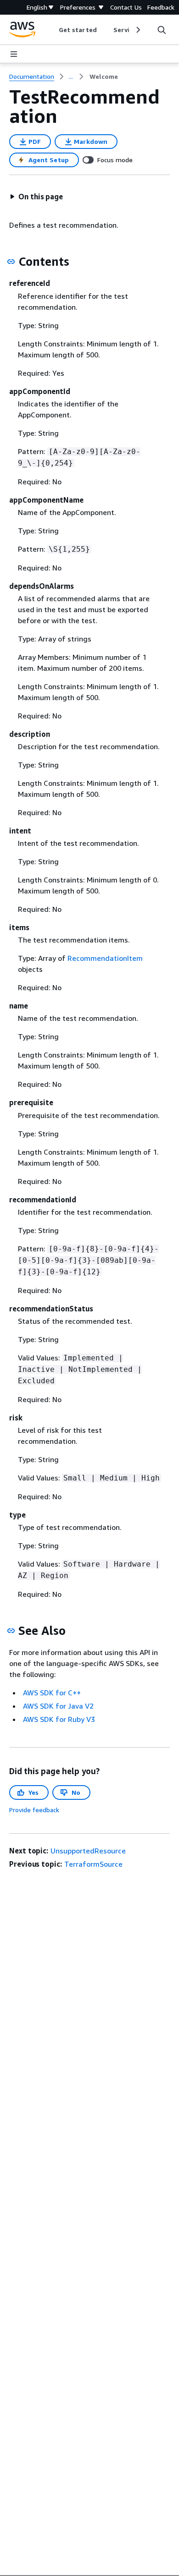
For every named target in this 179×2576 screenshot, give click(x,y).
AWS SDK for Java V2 (58, 1706)
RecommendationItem (105, 958)
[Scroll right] (137, 30)
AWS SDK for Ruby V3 (59, 1719)
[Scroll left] (52, 30)
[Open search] (162, 30)
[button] (36, 197)
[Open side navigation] (14, 54)
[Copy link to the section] (11, 262)
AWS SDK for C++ (52, 1693)
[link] (104, 77)
